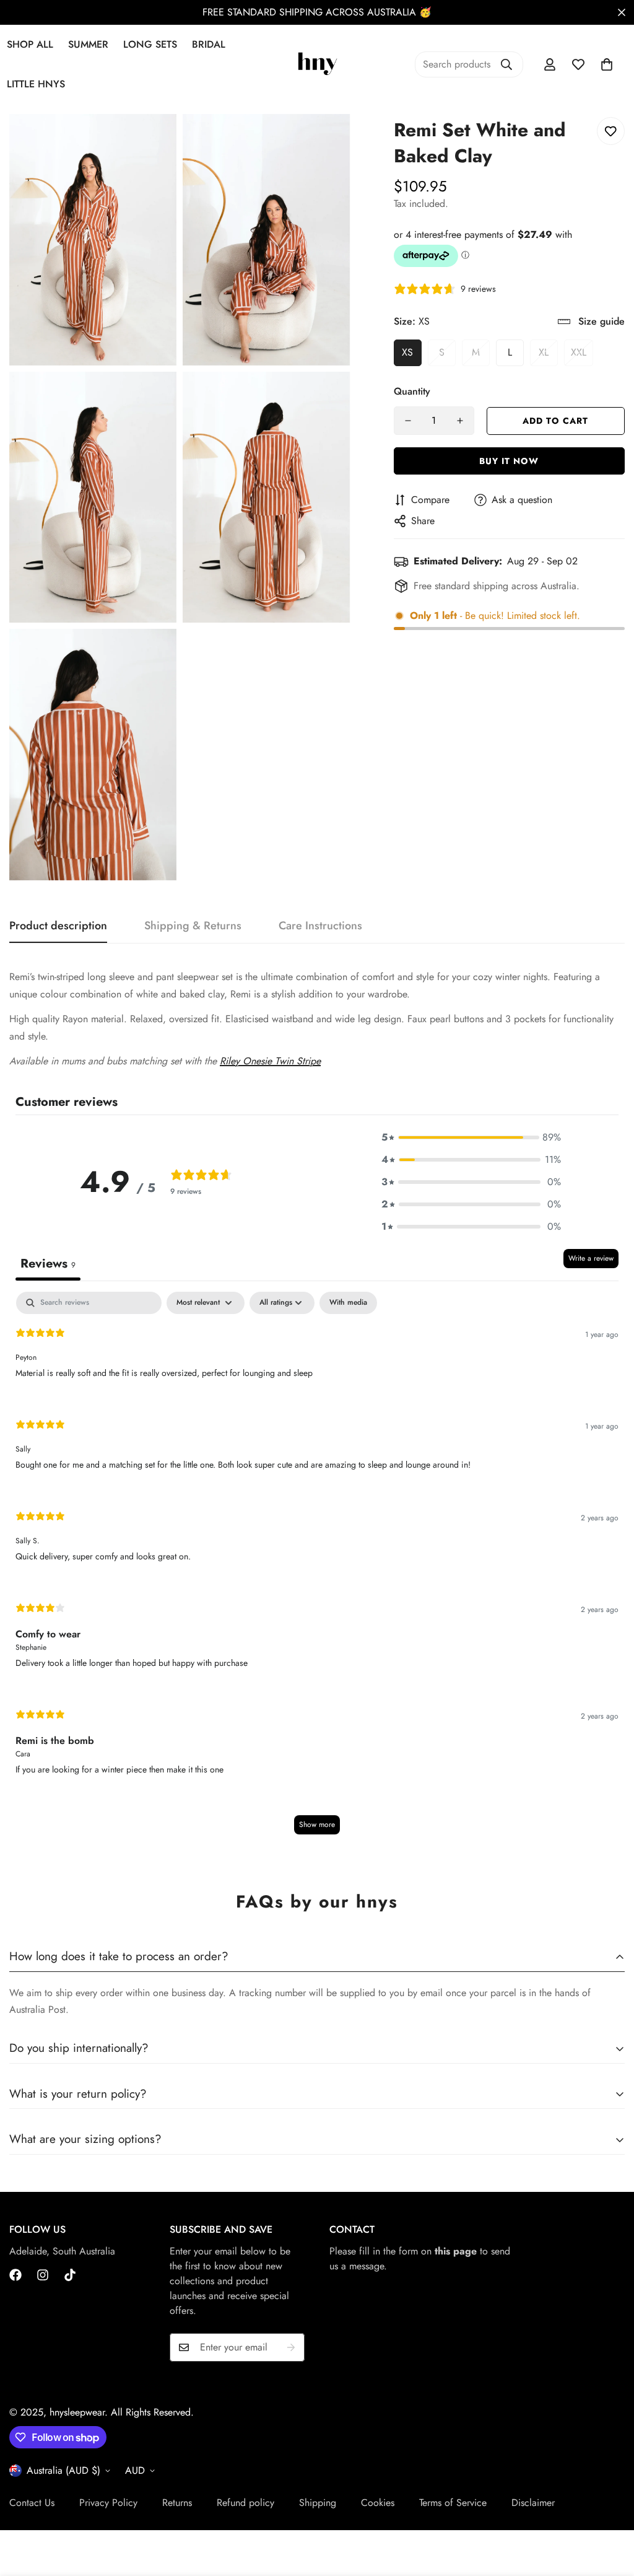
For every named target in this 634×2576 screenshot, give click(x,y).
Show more (317, 1825)
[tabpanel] (317, 1569)
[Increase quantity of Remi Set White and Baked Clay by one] (460, 421)
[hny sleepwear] (317, 65)
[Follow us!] (70, 2275)
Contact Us (32, 2503)
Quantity (412, 391)
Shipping (318, 2503)
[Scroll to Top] (610, 2508)
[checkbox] (348, 1303)
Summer (88, 44)
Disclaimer (533, 2503)
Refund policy (245, 2503)
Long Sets (150, 44)
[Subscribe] (291, 2347)
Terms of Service (453, 2503)
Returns (177, 2503)
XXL (579, 352)
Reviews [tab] (48, 1264)
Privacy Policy (108, 2503)
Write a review (591, 1258)
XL (544, 352)
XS (407, 352)
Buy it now (509, 461)
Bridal (209, 44)
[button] (607, 64)
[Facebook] (15, 2275)
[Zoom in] (153, 140)
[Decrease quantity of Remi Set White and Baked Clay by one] (408, 421)
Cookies (378, 2503)
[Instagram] (43, 2275)
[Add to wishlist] (611, 131)
